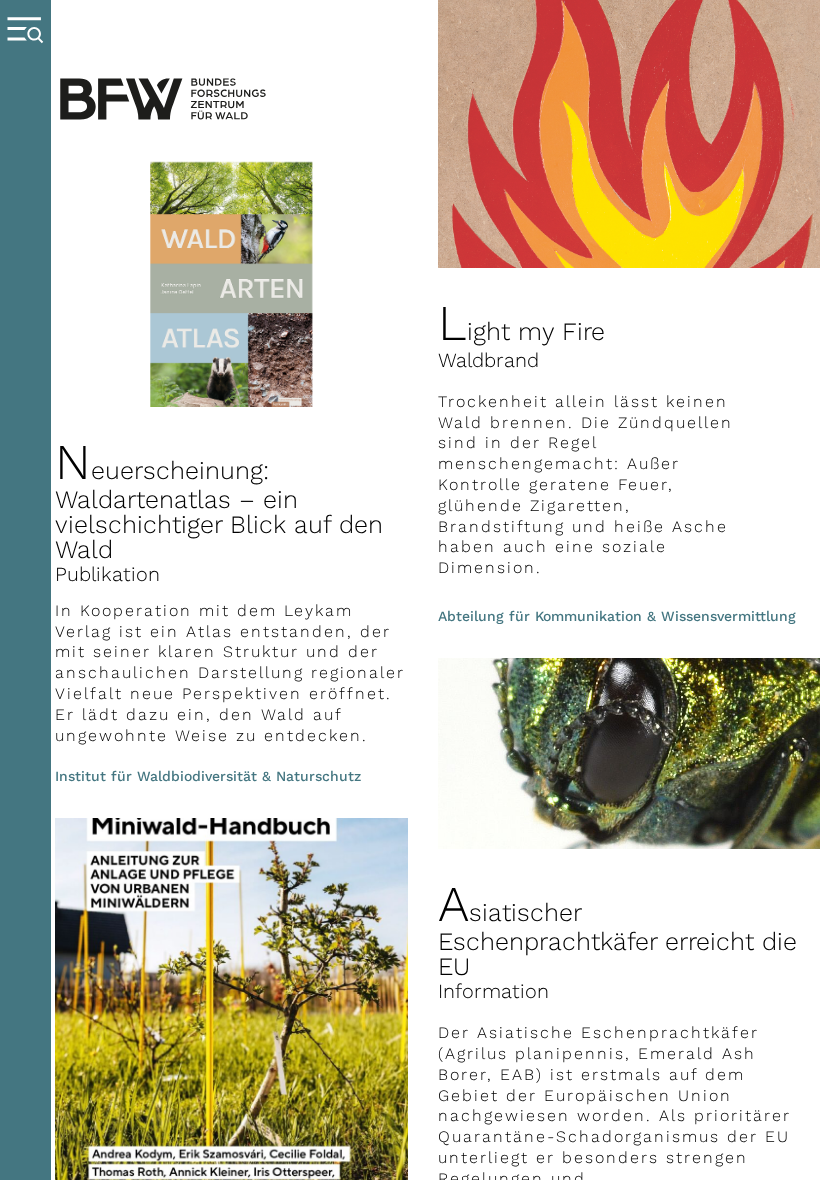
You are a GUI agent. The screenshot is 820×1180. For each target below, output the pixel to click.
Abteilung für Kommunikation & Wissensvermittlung (617, 616)
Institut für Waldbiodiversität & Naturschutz (208, 776)
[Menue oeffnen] (25, 590)
